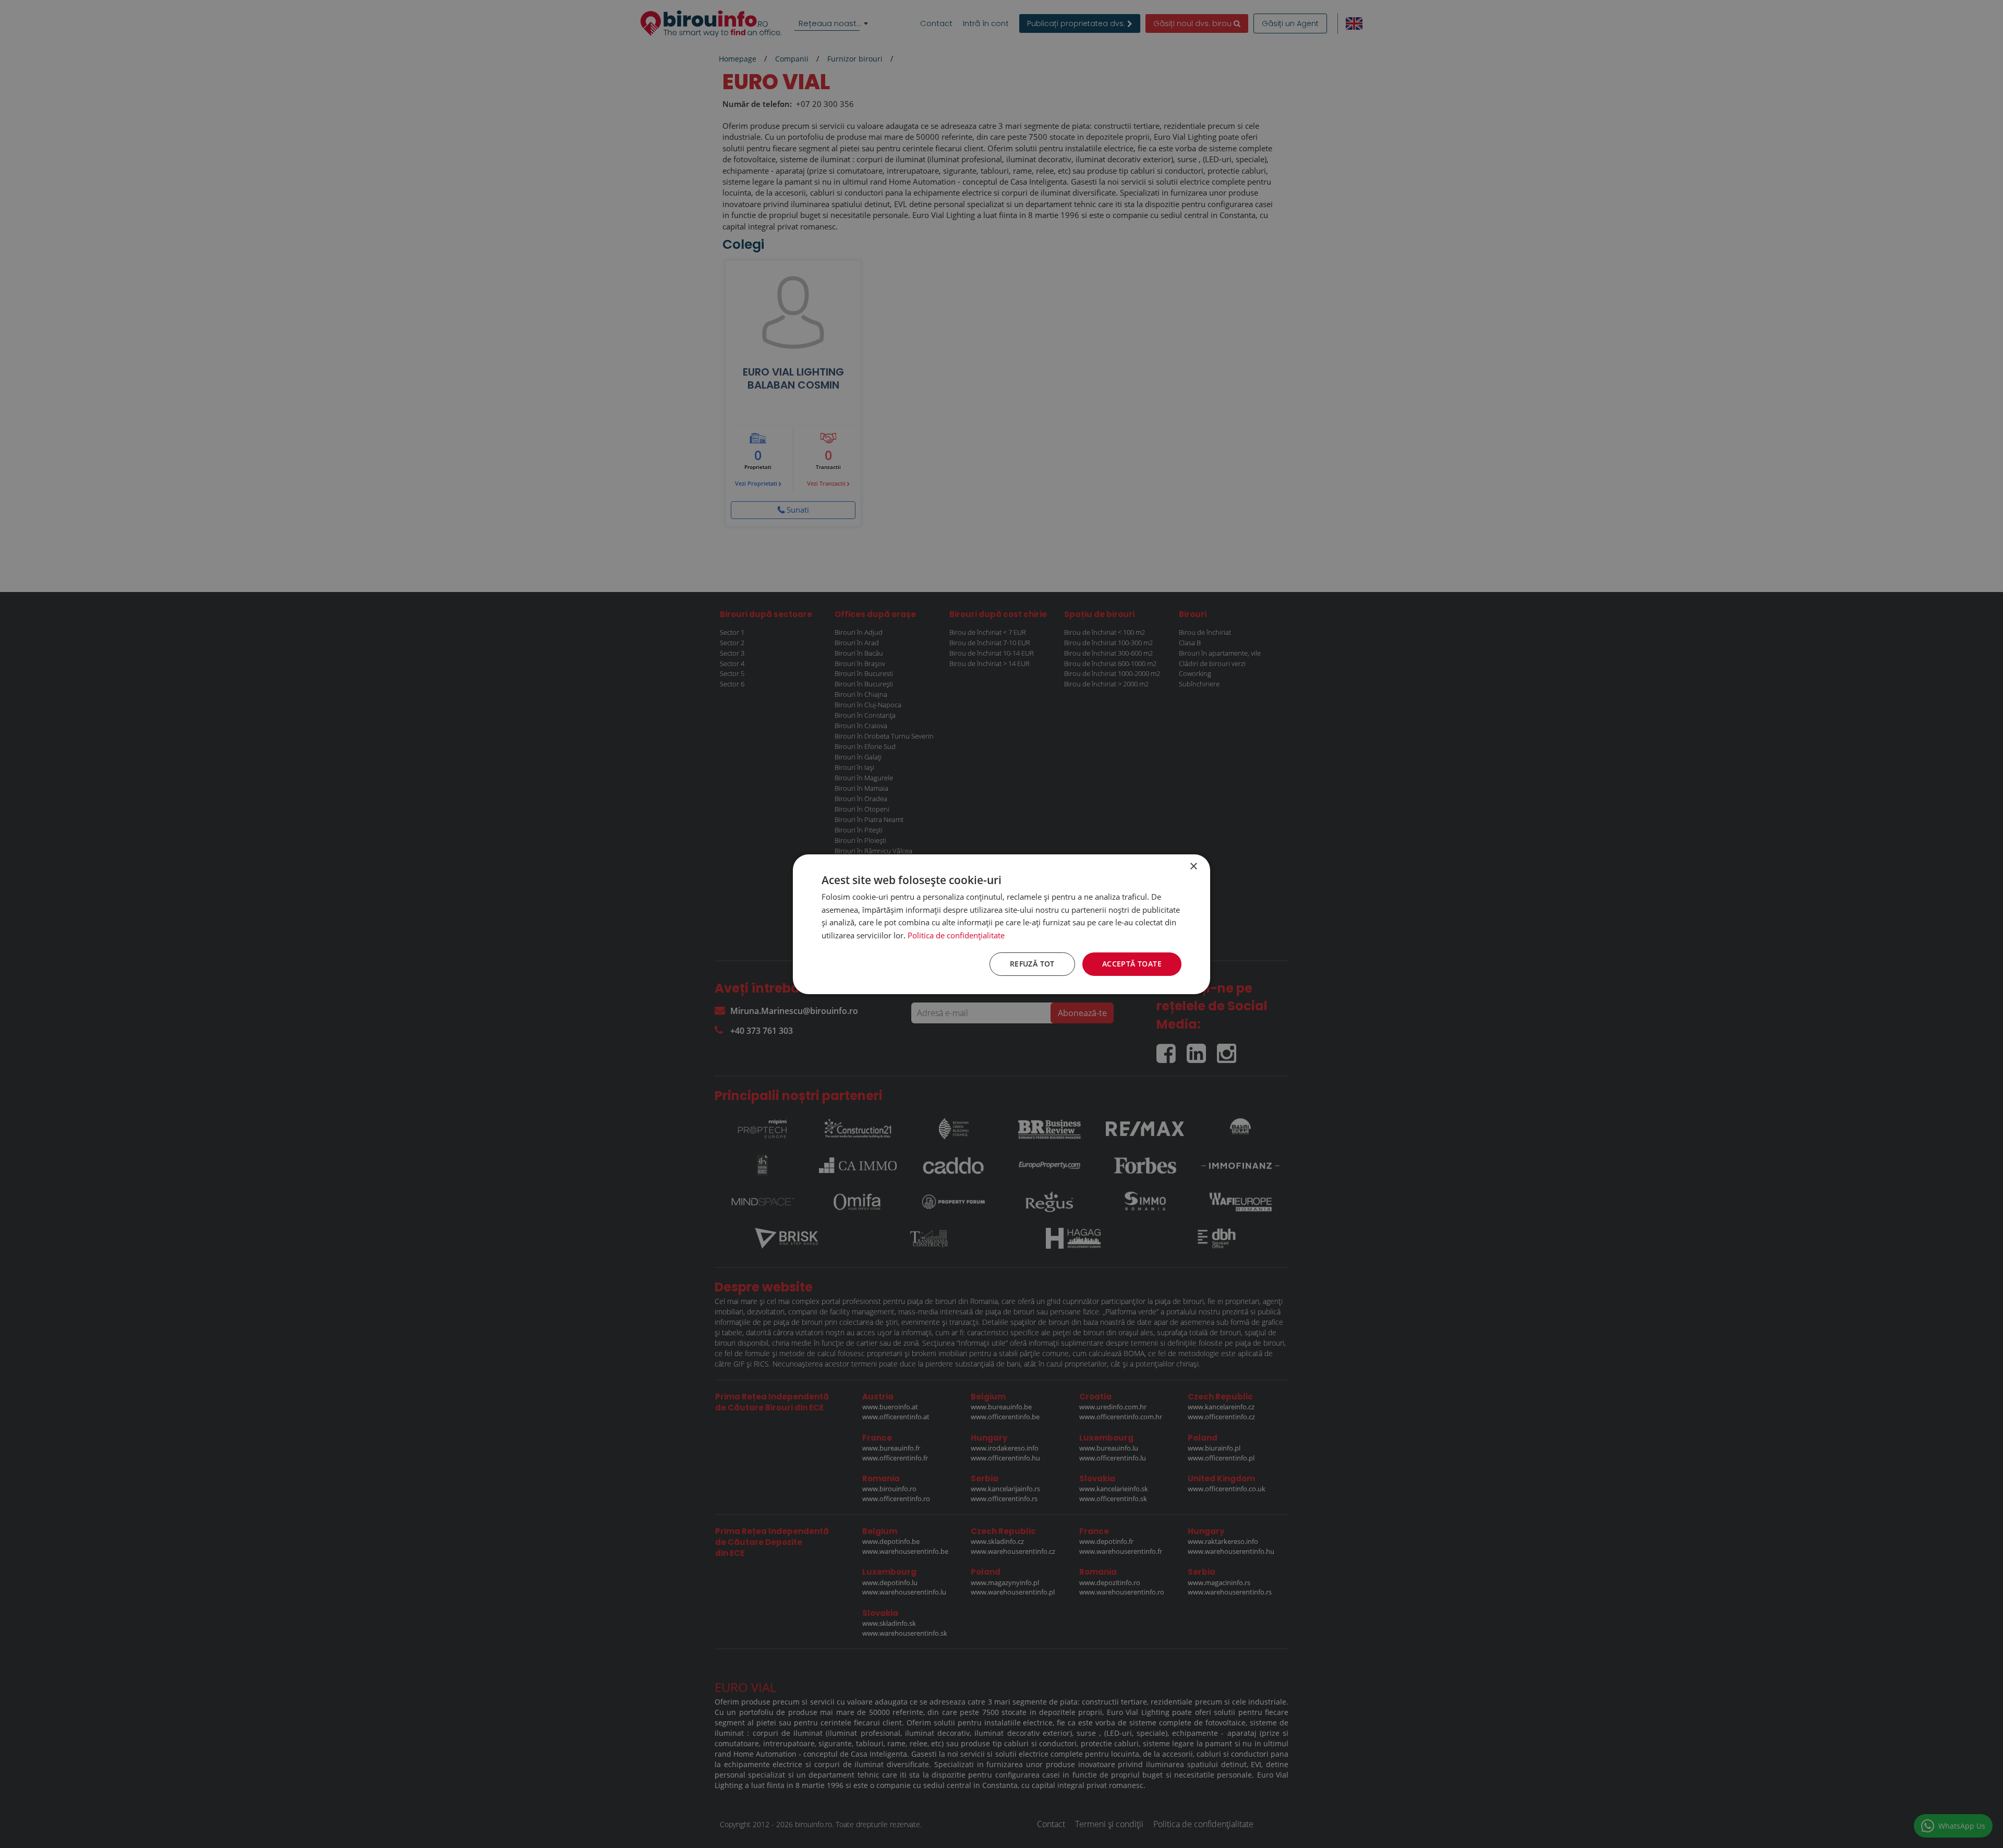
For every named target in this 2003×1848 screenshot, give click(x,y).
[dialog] (1001, 924)
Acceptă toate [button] (1132, 964)
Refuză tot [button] (1032, 964)
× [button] (1193, 866)
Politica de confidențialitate (956, 935)
